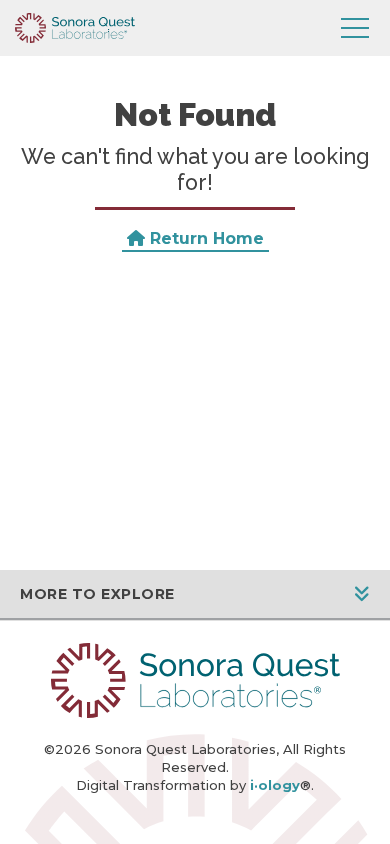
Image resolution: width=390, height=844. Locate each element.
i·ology (275, 785)
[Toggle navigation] (355, 28)
